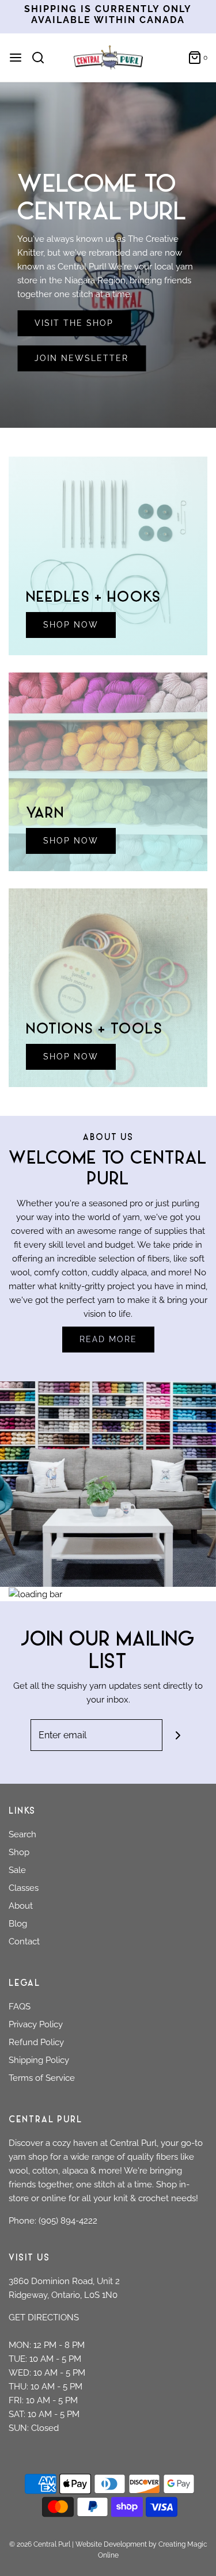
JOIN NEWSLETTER (82, 358)
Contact (24, 1942)
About (21, 1906)
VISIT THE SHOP (74, 323)
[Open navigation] (16, 58)
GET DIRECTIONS (44, 2317)
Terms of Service (42, 2078)
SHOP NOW (71, 625)
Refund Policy (36, 2042)
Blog (18, 1924)
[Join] (178, 1735)
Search (22, 1834)
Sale (17, 1870)
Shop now (71, 1057)
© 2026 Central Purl (40, 2544)
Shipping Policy (39, 2060)
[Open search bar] (42, 58)
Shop (19, 1852)
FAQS (20, 2007)
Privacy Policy (36, 2024)
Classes (24, 1888)
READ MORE (108, 1339)
